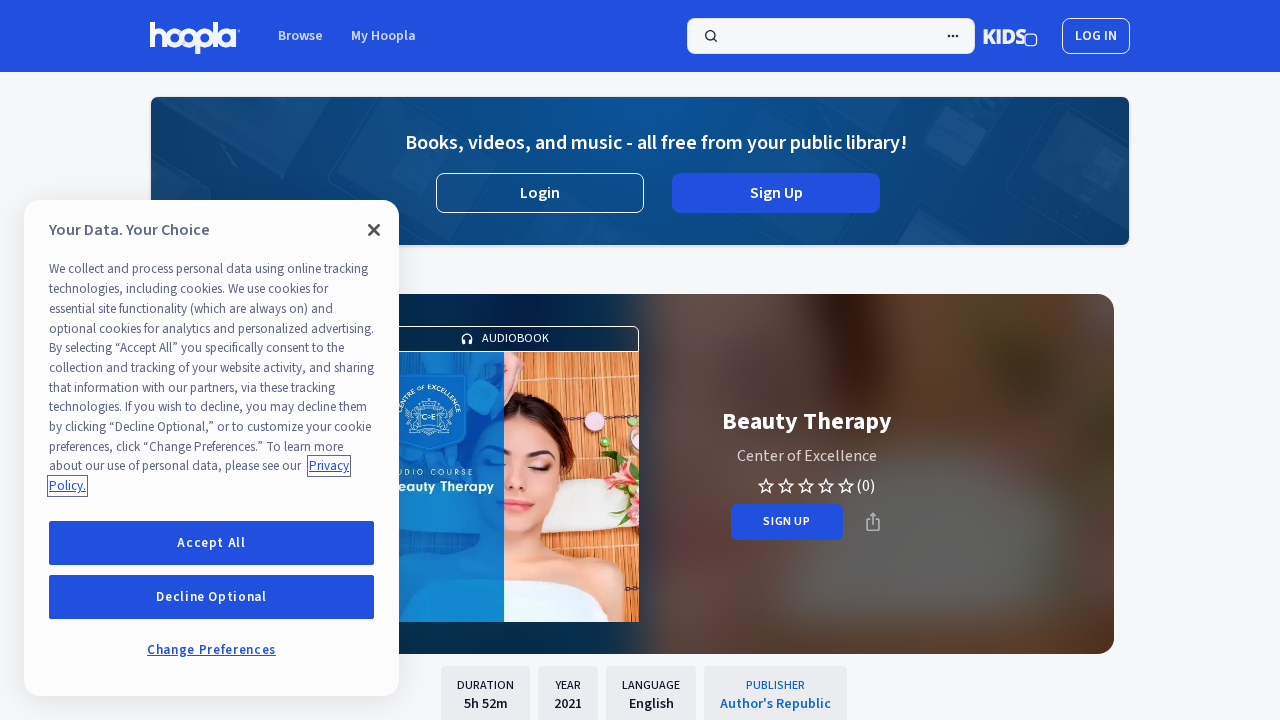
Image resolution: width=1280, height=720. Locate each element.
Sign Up (776, 193)
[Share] (873, 522)
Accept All (211, 543)
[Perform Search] (831, 36)
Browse (300, 36)
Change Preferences (211, 650)
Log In (1096, 36)
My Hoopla (383, 36)
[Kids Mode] (1010, 36)
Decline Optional (211, 597)
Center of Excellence (807, 456)
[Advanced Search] (953, 36)
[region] (211, 448)
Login (540, 193)
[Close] (374, 230)
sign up (786, 521)
